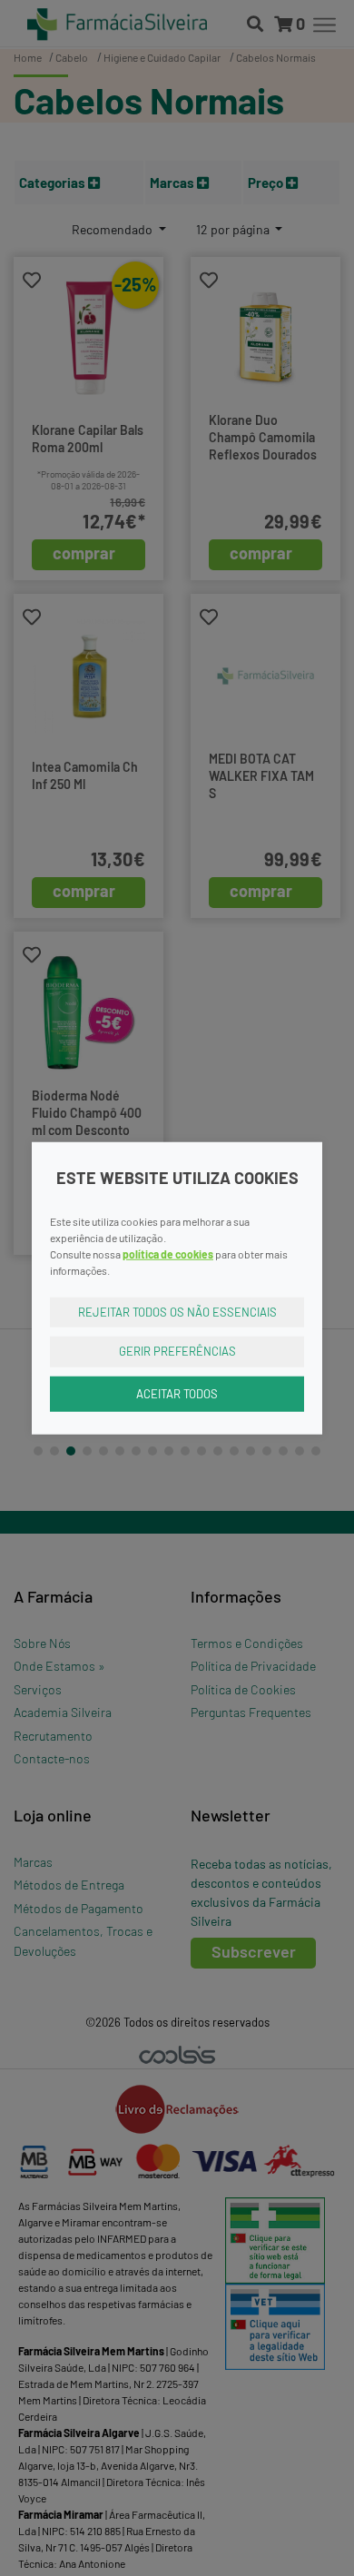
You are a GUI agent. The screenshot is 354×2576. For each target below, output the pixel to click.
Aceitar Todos (177, 1393)
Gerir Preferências (177, 1351)
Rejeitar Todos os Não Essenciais (177, 1311)
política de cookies (168, 1253)
